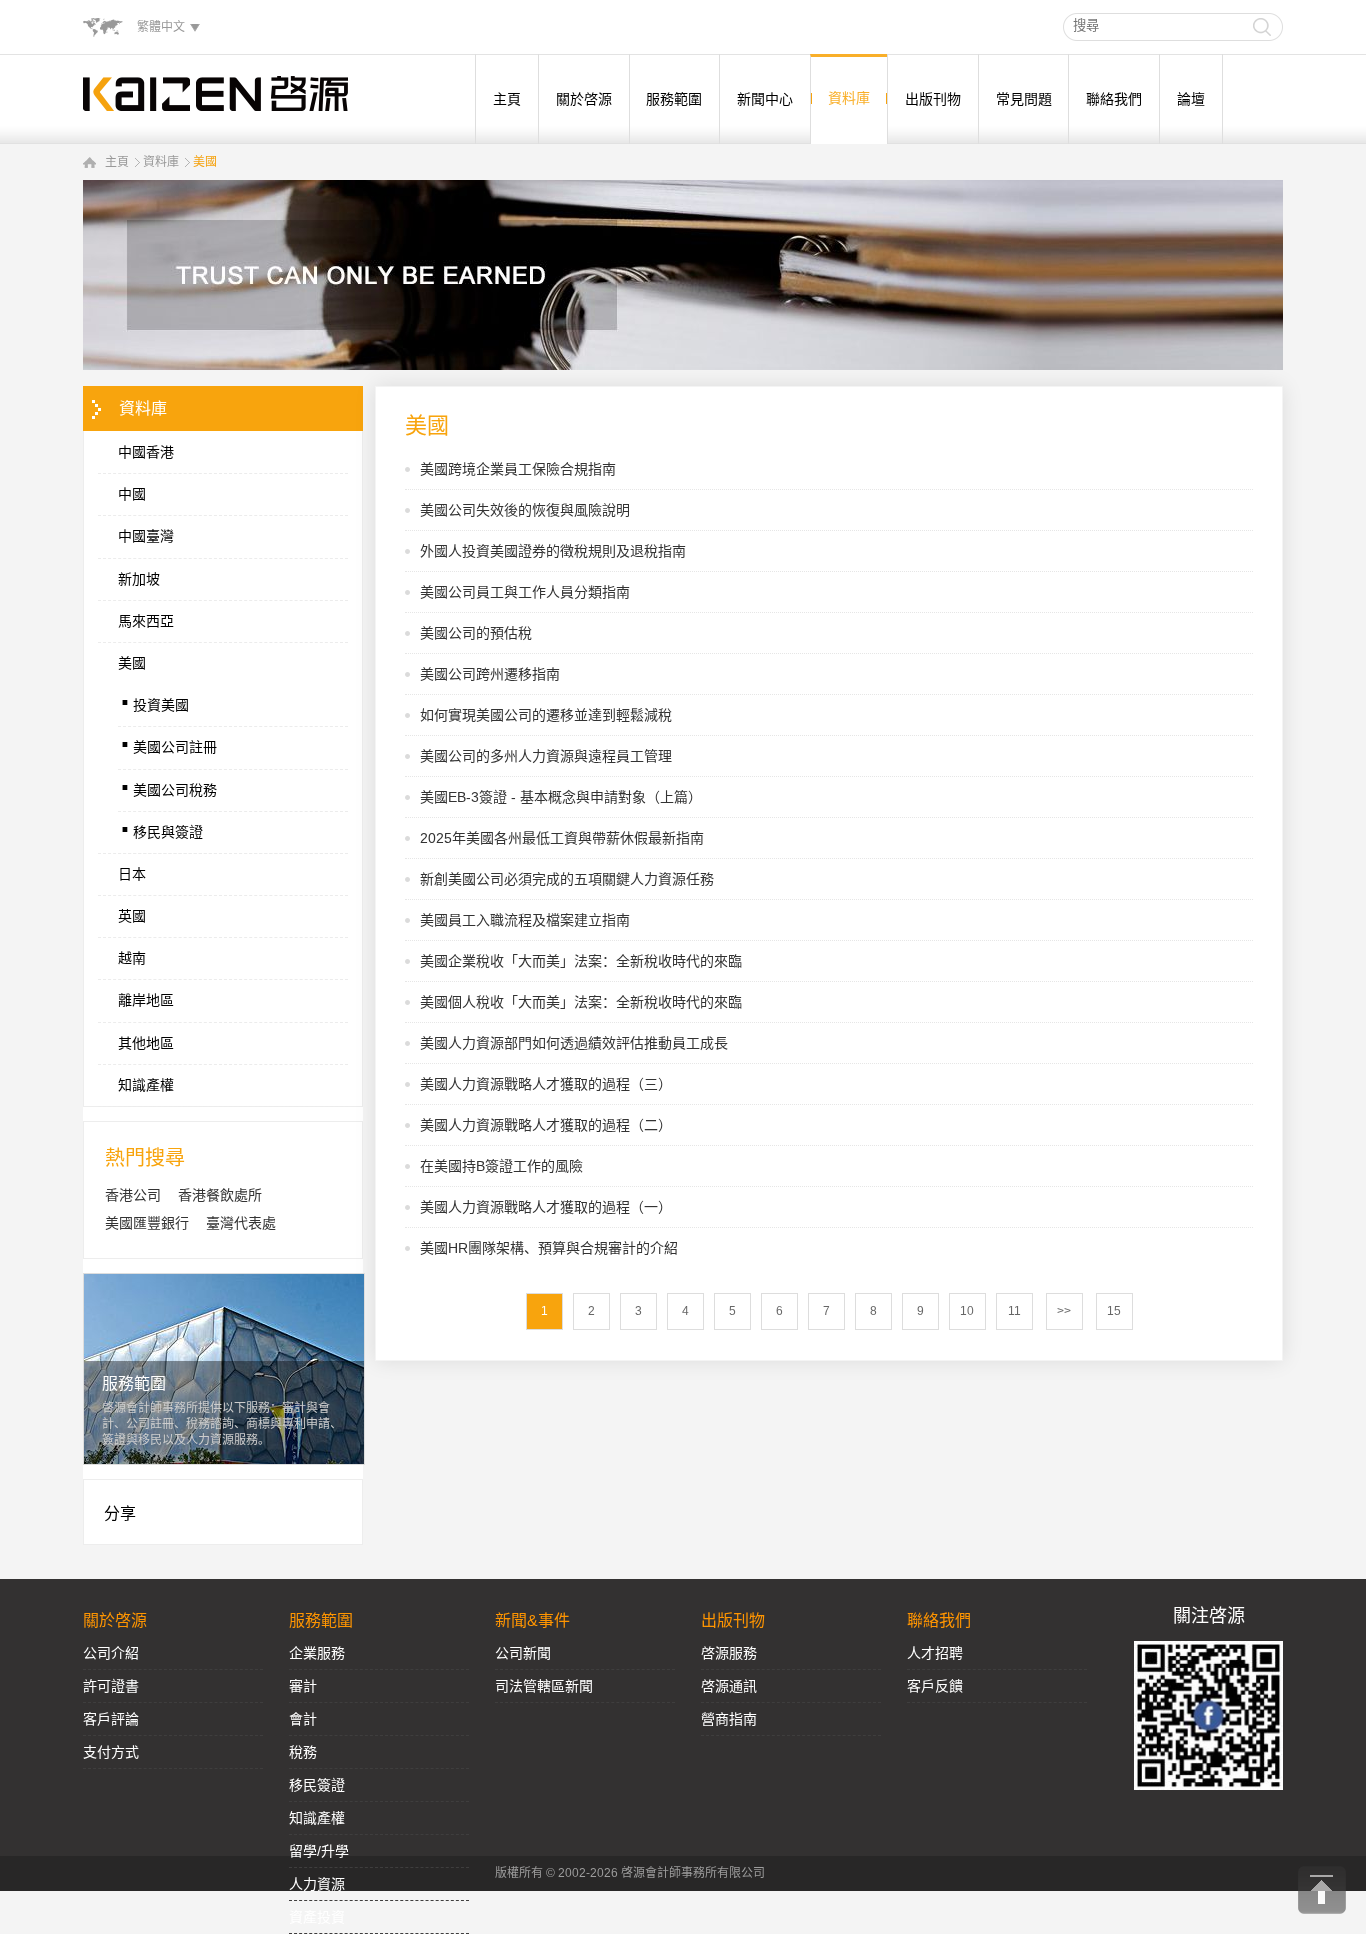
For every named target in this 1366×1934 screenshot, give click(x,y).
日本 (132, 874)
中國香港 (146, 452)
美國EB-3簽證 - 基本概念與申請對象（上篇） (561, 797)
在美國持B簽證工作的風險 (501, 1166)
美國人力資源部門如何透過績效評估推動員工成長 (574, 1043)
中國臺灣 (146, 536)
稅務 (303, 1752)
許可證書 (111, 1686)
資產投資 (317, 1917)
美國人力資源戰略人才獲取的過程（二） (546, 1125)
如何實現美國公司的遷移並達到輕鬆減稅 (546, 715)
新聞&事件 (532, 1620)
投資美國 (153, 700)
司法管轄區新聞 (544, 1686)
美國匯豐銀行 (147, 1223)
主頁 (507, 99)
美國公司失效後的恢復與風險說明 (525, 510)
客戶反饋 (935, 1686)
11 (1014, 1311)
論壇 (1191, 99)
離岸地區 (146, 1000)
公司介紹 (111, 1653)
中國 (132, 494)
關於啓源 (584, 99)
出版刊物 (933, 99)
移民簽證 (317, 1785)
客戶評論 (111, 1719)
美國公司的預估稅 (476, 633)
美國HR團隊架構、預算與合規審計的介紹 (549, 1248)
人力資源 (317, 1884)
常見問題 (1024, 99)
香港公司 (133, 1195)
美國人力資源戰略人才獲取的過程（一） (546, 1207)
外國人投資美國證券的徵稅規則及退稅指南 (553, 551)
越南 (132, 958)
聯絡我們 (1114, 99)
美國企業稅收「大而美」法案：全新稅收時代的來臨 (581, 961)
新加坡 (139, 579)
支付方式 (111, 1752)
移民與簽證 (160, 827)
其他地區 (146, 1043)
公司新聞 (523, 1653)
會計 (303, 1719)
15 (1114, 1311)
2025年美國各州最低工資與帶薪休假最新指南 (562, 838)
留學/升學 (319, 1851)
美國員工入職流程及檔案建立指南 (525, 920)
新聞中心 (765, 99)
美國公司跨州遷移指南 (490, 674)
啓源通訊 (729, 1686)
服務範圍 (674, 99)
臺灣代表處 (241, 1223)
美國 (205, 162)
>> (1064, 1311)
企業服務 (317, 1653)
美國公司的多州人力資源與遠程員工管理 (546, 756)
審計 (303, 1686)
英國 (132, 916)
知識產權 (146, 1085)
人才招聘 (935, 1653)
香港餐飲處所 (220, 1195)
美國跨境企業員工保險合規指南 (518, 469)
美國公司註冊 (167, 742)
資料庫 (849, 98)
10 (967, 1311)
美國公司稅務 (167, 785)
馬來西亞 (146, 621)
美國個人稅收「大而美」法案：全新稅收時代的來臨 (581, 1002)
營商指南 (729, 1719)
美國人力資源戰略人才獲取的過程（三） (546, 1084)
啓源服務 (729, 1653)
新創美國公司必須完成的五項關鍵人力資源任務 (567, 879)
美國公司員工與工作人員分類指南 (525, 592)
